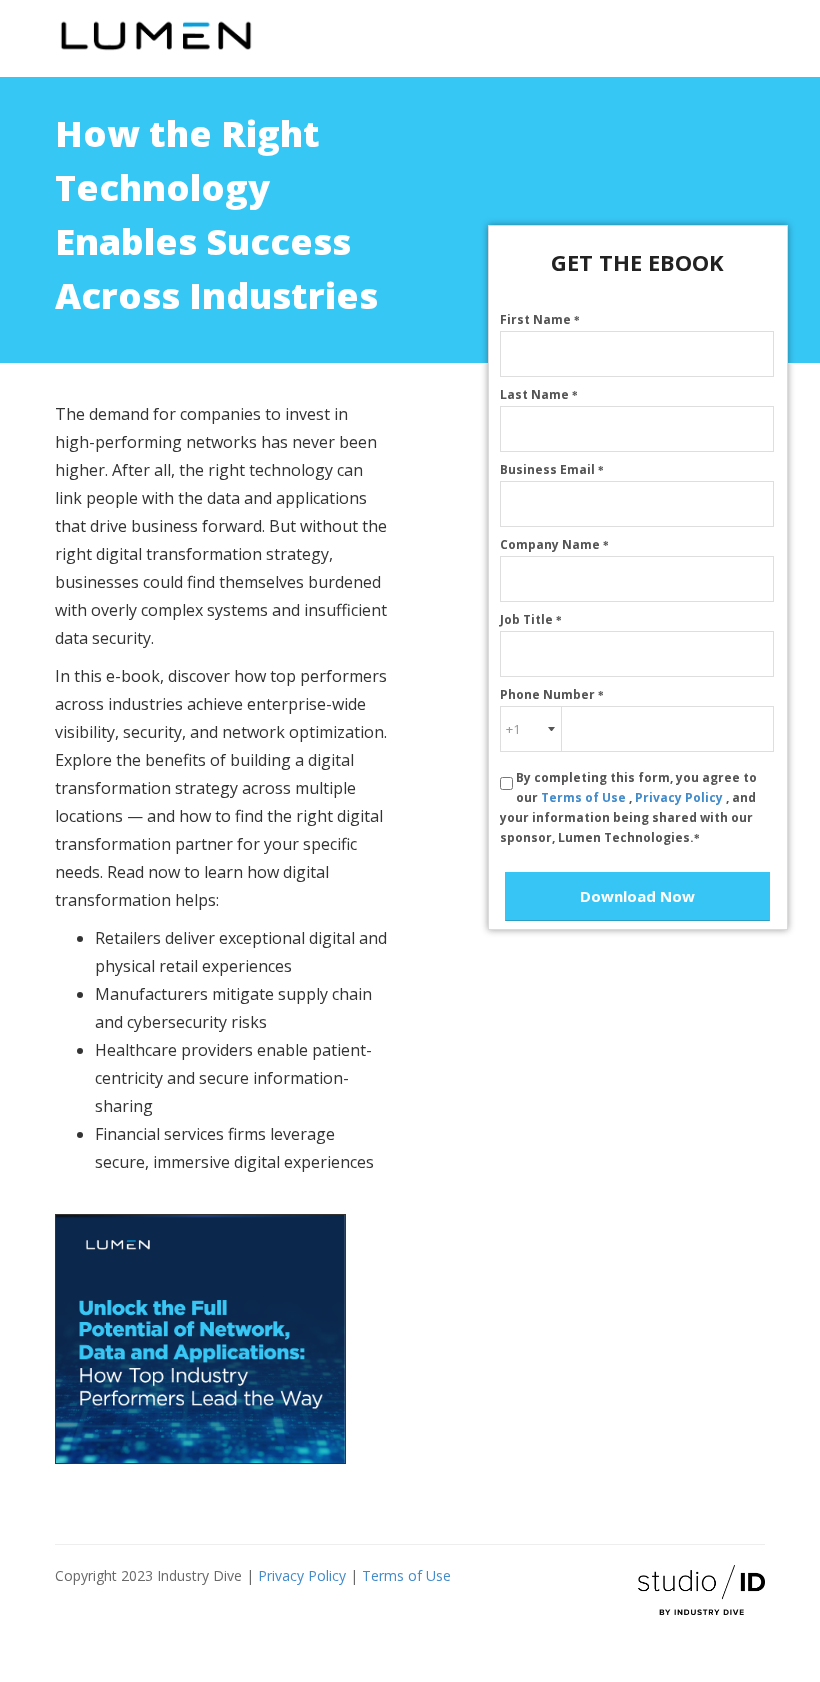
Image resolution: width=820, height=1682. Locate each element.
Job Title (531, 619)
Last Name (539, 394)
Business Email (552, 469)
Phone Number (552, 694)
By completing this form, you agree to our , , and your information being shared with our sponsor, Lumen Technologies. (628, 807)
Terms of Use (585, 797)
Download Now (637, 896)
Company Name (554, 544)
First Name (540, 319)
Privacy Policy (680, 797)
